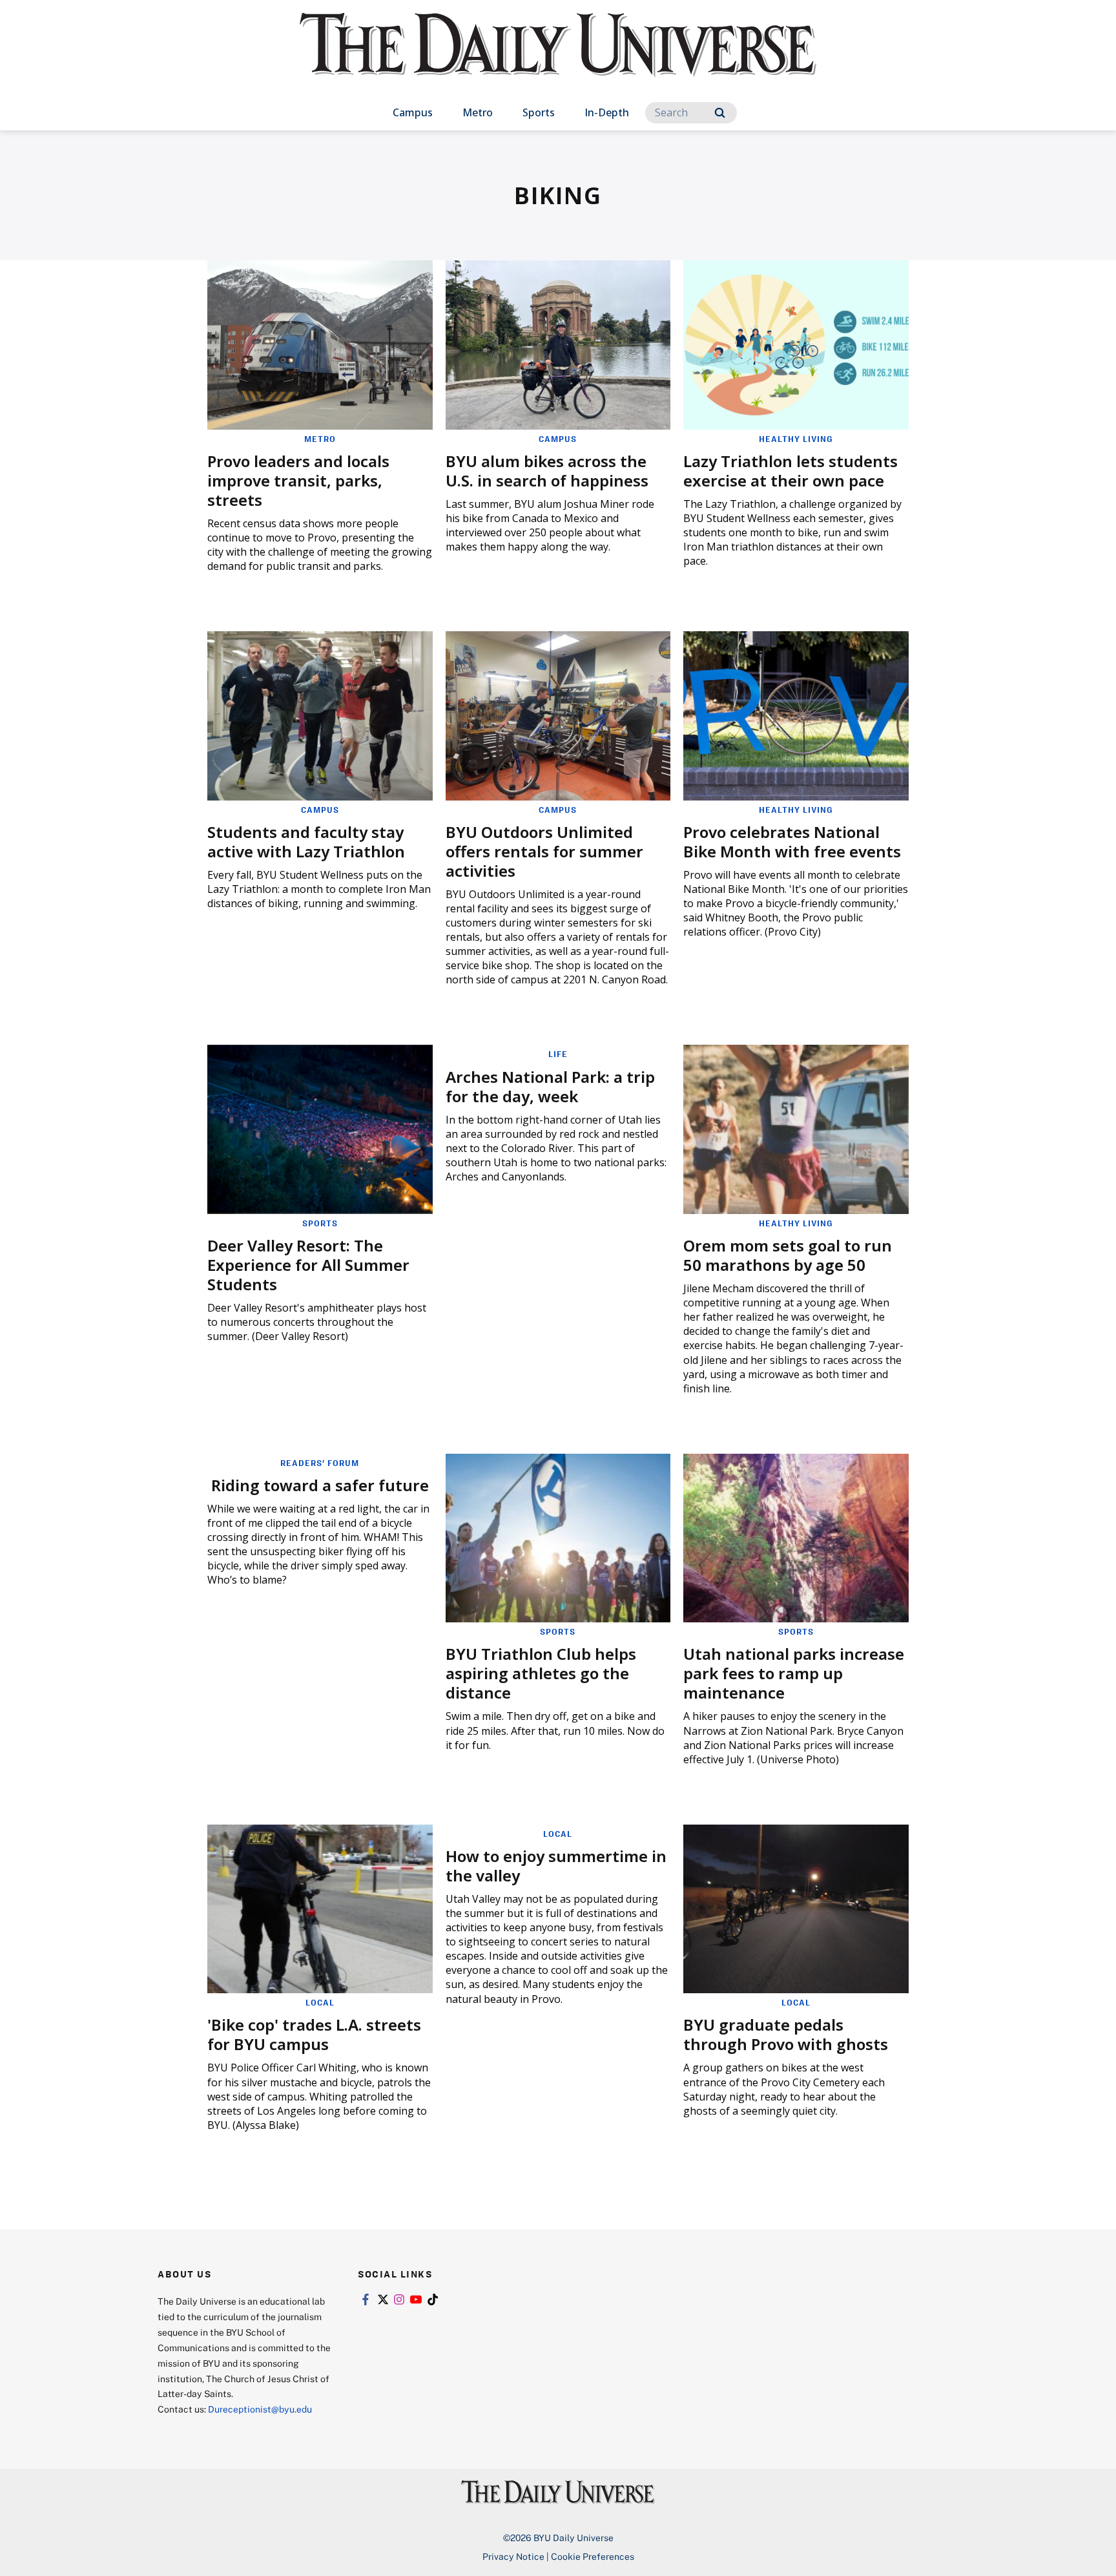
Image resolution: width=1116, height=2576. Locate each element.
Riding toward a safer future (320, 1485)
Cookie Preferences (593, 2556)
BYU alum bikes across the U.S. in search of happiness (547, 471)
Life (558, 1054)
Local (320, 2002)
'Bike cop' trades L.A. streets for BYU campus (314, 2034)
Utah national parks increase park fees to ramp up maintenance (794, 1673)
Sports (539, 112)
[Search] (720, 113)
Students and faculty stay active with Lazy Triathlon (306, 842)
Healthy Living (796, 439)
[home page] (558, 58)
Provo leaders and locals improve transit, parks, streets (298, 480)
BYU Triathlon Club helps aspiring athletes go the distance (541, 1673)
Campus (413, 112)
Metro (478, 112)
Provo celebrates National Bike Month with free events (792, 842)
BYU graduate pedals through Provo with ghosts (786, 2034)
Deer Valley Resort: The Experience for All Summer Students (308, 1265)
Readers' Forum (320, 1463)
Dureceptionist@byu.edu (260, 2409)
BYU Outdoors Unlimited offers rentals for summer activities (544, 851)
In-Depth (607, 112)
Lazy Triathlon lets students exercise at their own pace (790, 471)
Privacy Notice (513, 2556)
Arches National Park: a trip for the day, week (550, 1086)
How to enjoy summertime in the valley (556, 1866)
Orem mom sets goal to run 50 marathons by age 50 (788, 1255)
